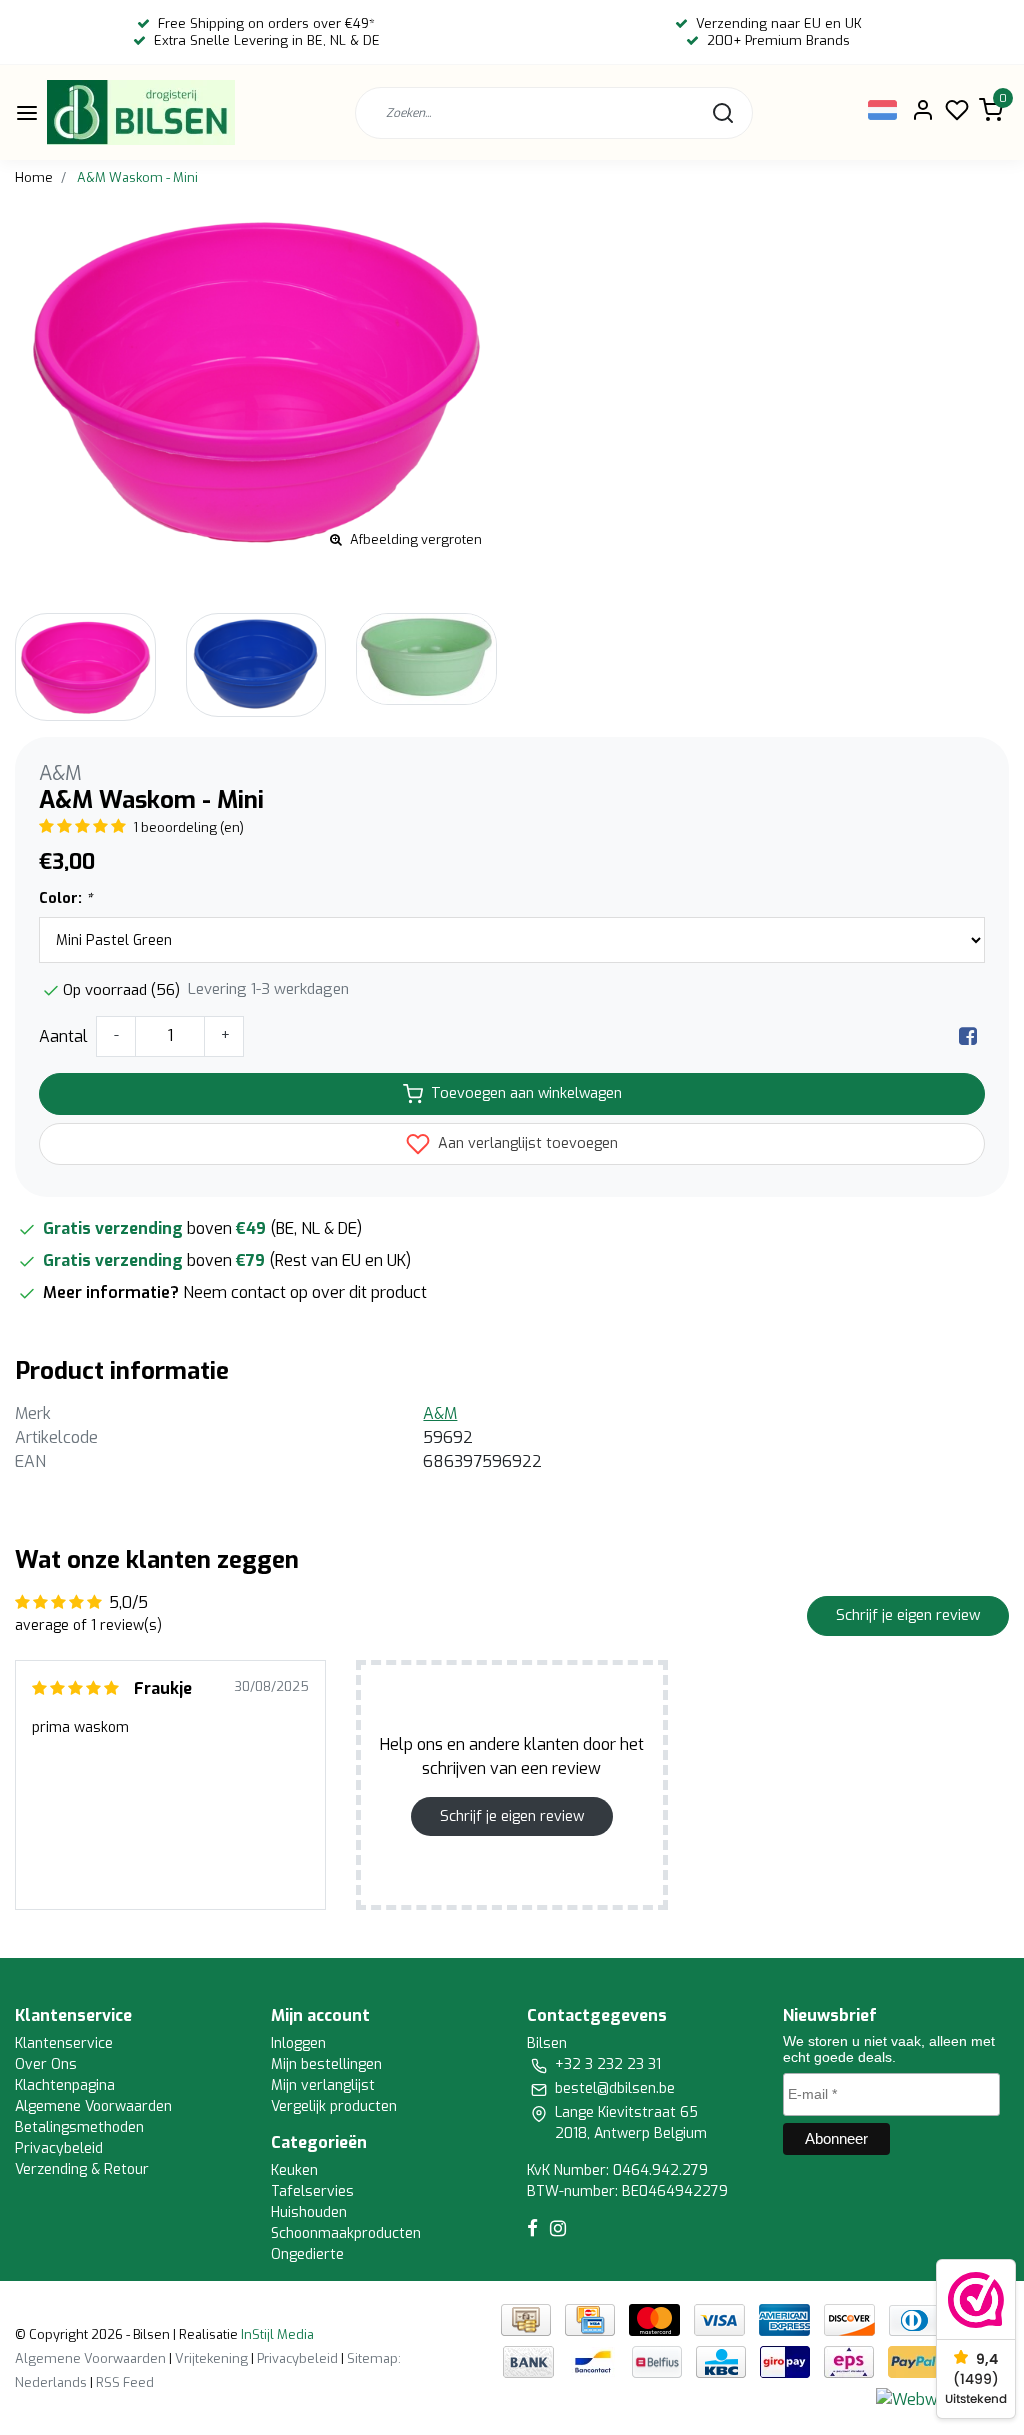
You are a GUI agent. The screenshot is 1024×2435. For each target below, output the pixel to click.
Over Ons (46, 2064)
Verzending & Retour (82, 2169)
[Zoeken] (723, 113)
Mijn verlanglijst (323, 2085)
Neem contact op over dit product (305, 1292)
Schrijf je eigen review (908, 1615)
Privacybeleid (59, 2148)
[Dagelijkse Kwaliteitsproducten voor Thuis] (141, 112)
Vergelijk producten (334, 2106)
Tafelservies (312, 2191)
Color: (65, 898)
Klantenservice (64, 2043)
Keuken (294, 2170)
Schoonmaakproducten (346, 2233)
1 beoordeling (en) (188, 827)
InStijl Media (276, 2334)
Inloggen (298, 2043)
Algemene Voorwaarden (93, 2106)
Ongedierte (307, 2254)
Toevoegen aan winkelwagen (526, 1093)
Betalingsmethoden (79, 2127)
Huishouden (309, 2212)
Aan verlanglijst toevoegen (526, 1143)
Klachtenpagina (65, 2085)
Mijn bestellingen (326, 2064)
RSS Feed (125, 2382)
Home (34, 177)
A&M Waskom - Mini (137, 177)
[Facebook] (968, 1036)
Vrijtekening (211, 2358)
